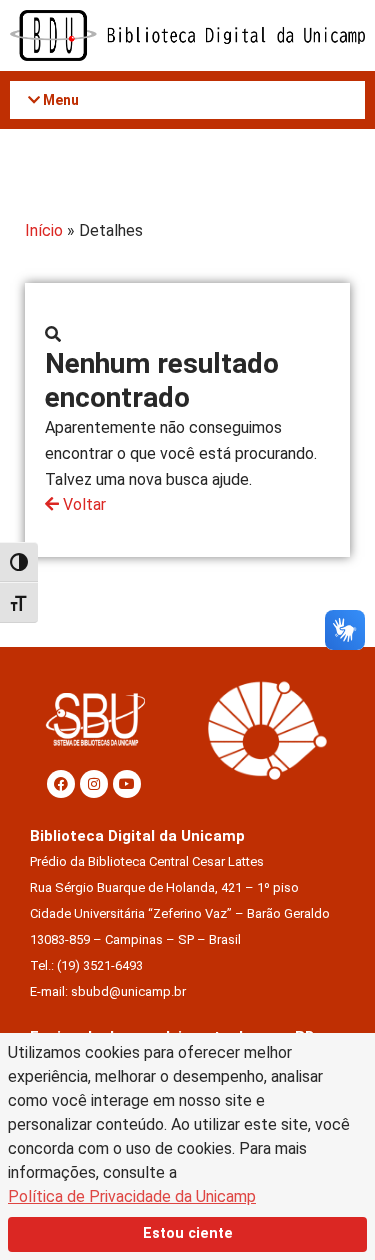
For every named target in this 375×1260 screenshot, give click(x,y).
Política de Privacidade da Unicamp (132, 1196)
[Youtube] (127, 784)
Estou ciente (188, 1233)
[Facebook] (61, 784)
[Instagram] (94, 784)
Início (44, 230)
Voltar (82, 504)
